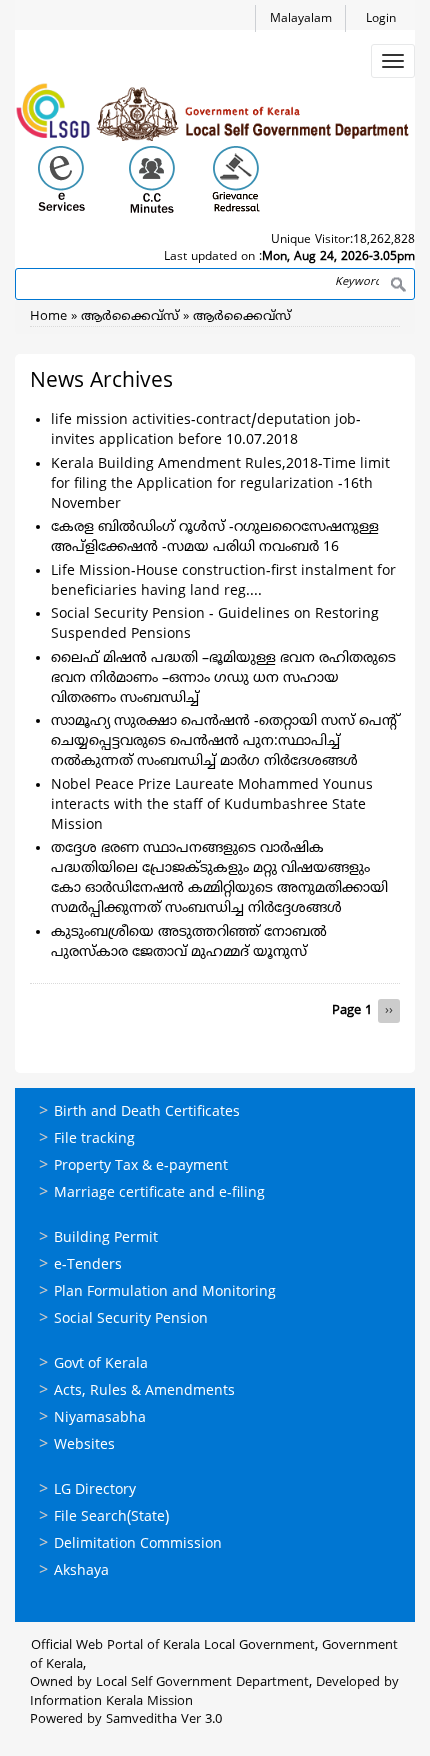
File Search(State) (111, 1517)
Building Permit (106, 1238)
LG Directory (95, 1490)
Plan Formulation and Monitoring (165, 1292)
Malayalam (301, 19)
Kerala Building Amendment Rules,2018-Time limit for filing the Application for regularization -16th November (220, 484)
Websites (84, 1445)
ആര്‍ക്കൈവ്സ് (130, 317)
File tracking (94, 1139)
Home (48, 317)
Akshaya (81, 1571)
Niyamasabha (100, 1418)
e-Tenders (88, 1265)
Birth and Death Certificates (147, 1112)
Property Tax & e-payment (141, 1166)
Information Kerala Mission (111, 1702)
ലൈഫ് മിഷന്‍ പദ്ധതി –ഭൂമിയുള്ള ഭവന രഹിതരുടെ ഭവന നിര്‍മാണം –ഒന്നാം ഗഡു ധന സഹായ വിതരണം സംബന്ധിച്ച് (223, 678)
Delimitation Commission (138, 1544)
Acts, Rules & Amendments (144, 1391)
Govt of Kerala (101, 1364)
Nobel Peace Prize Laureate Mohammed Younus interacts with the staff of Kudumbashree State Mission (212, 805)
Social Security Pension (131, 1319)
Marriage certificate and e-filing (159, 1193)
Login (381, 19)
